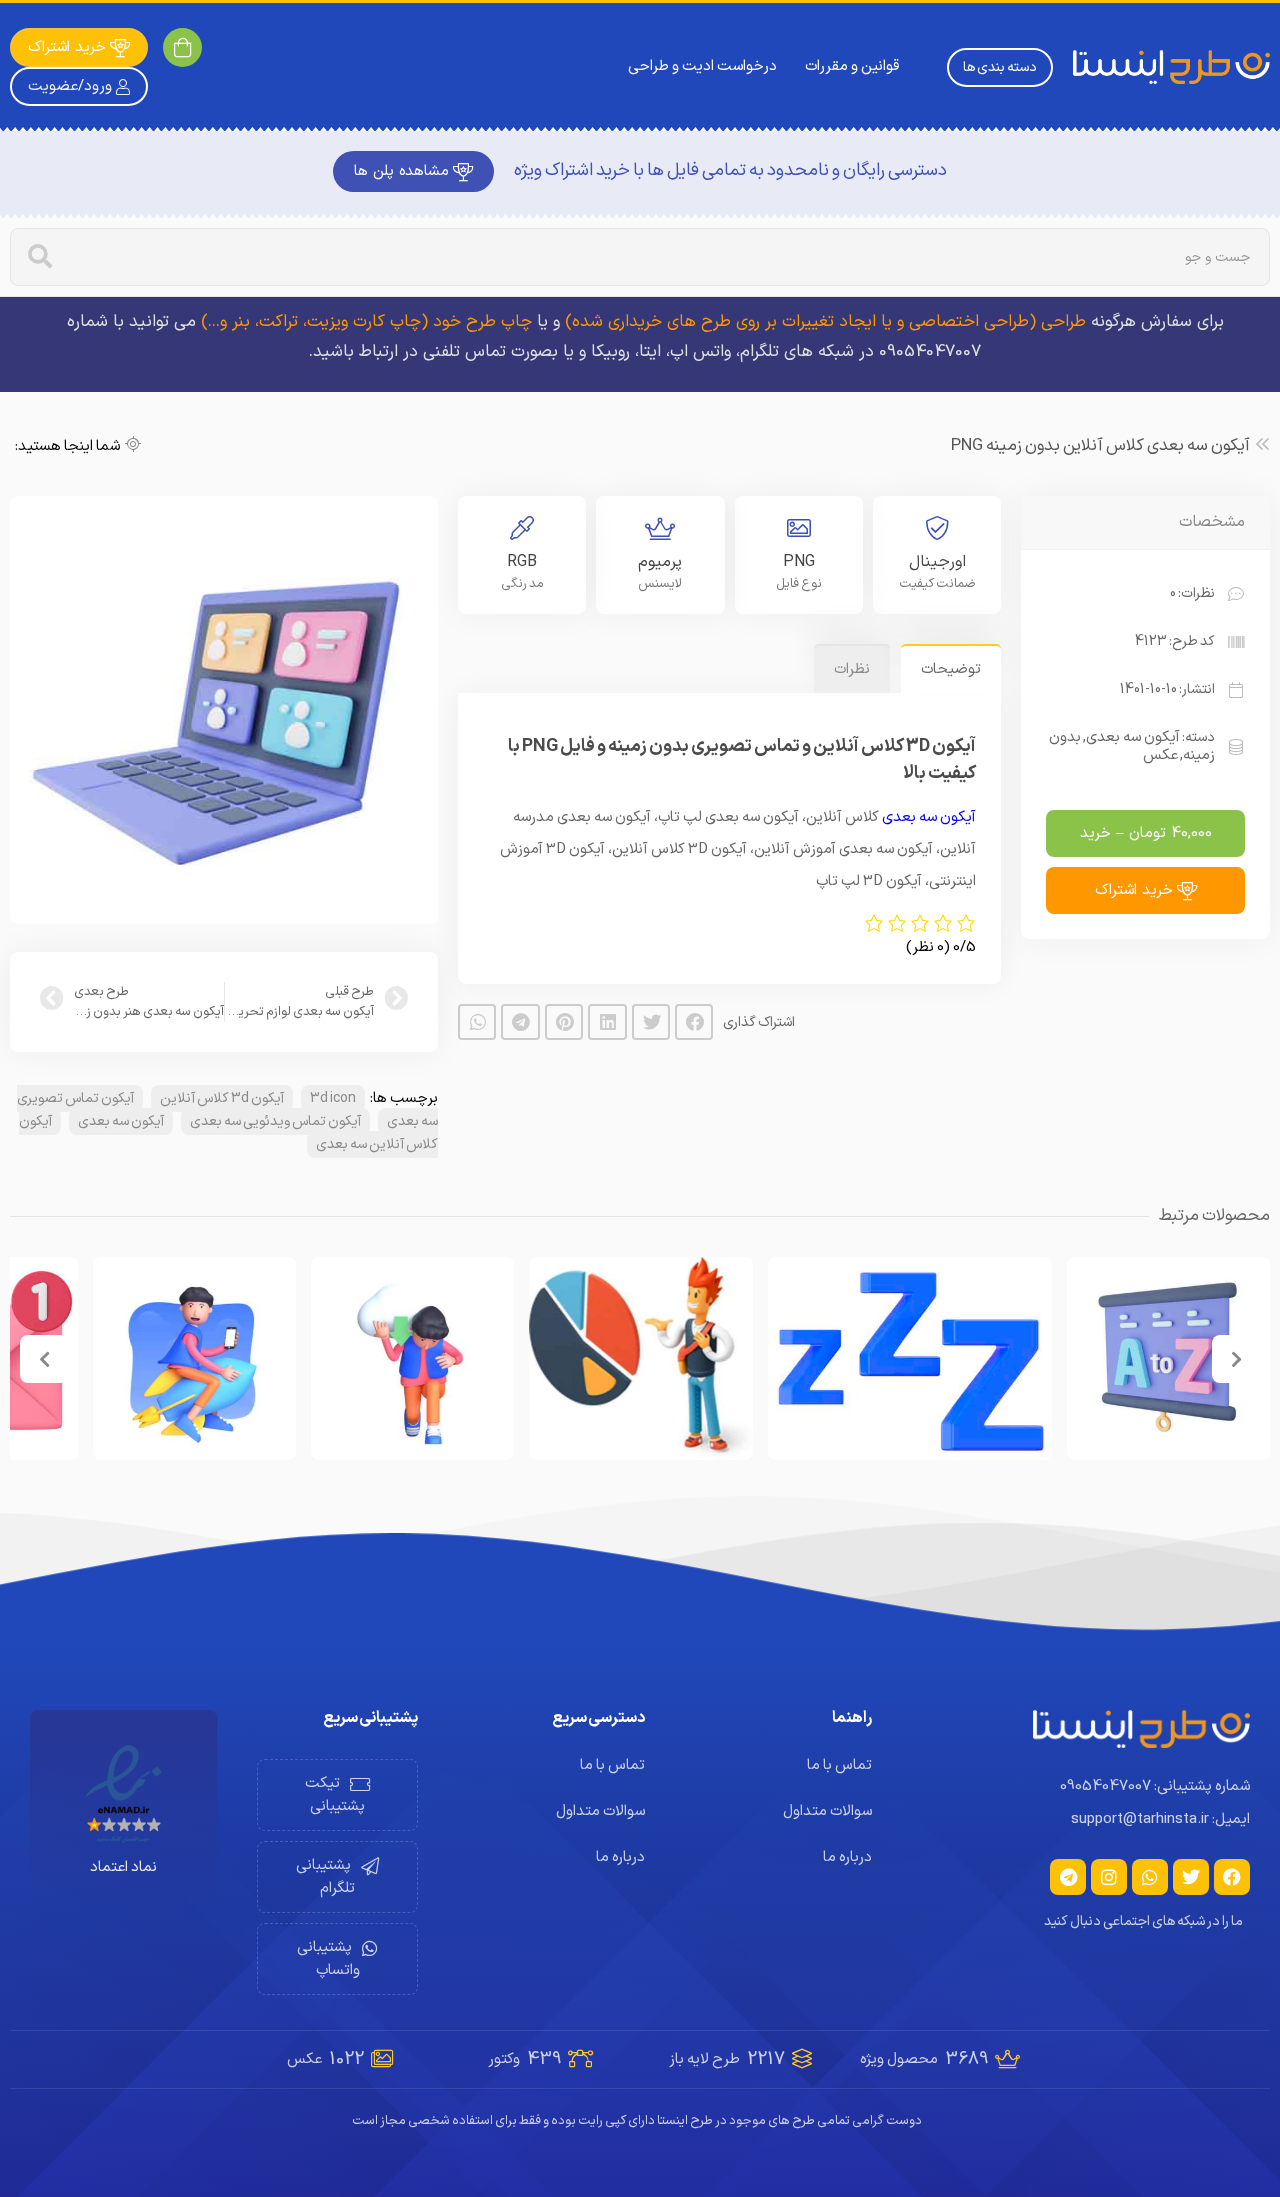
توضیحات (951, 669)
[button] (694, 1022)
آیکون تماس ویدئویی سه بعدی (275, 1121)
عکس (1160, 755)
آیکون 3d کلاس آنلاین (222, 1098)
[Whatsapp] (1150, 1877)
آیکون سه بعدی (1133, 737)
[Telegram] (1068, 1877)
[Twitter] (1191, 1877)
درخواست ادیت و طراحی (702, 66)
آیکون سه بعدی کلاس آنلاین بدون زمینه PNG (1100, 446)
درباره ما (847, 1857)
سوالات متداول (827, 1811)
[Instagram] (1109, 1877)
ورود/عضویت (70, 86)
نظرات (852, 669)
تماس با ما (839, 1765)
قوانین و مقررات (852, 66)
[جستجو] (40, 257)
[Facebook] (1232, 1877)
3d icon (333, 1098)
